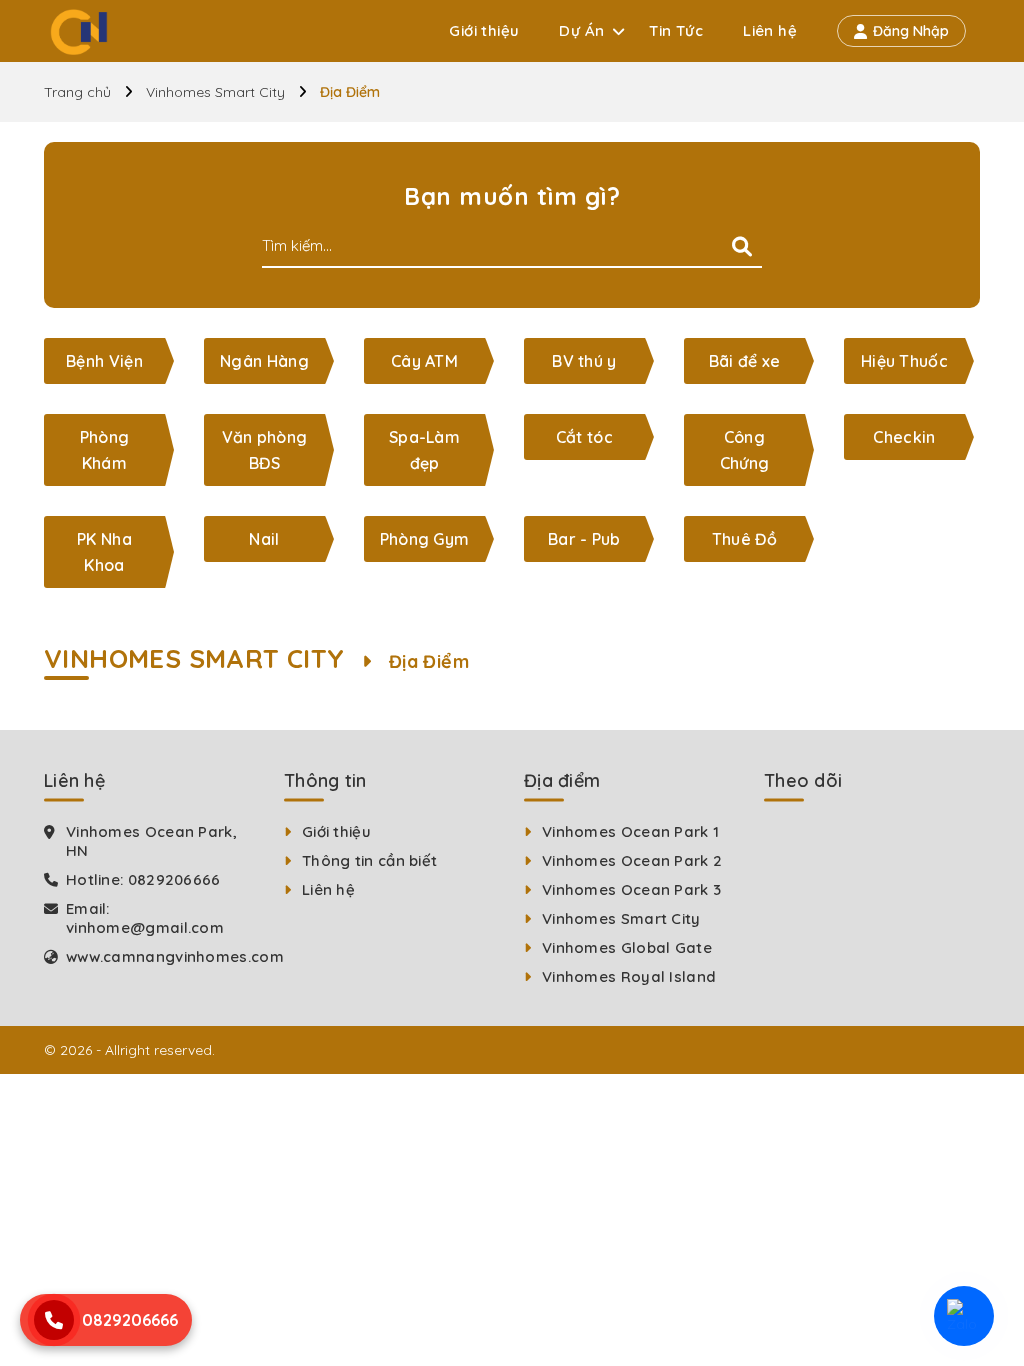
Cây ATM (424, 361)
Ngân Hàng (264, 361)
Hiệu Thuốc (904, 361)
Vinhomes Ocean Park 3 (631, 889)
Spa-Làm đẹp (424, 450)
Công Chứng (745, 450)
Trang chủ (77, 92)
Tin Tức (676, 30)
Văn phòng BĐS (265, 450)
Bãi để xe (745, 361)
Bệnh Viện (104, 361)
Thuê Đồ (744, 539)
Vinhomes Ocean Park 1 (630, 831)
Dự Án (581, 30)
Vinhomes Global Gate (627, 947)
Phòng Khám (105, 450)
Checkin (904, 437)
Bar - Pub (584, 539)
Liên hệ (770, 30)
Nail (264, 539)
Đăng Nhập (911, 31)
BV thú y (584, 361)
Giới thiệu (484, 30)
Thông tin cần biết (369, 860)
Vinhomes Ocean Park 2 (632, 860)
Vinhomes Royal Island (629, 976)
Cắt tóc (584, 437)
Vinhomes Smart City (215, 92)
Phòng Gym (425, 539)
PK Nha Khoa (104, 552)
